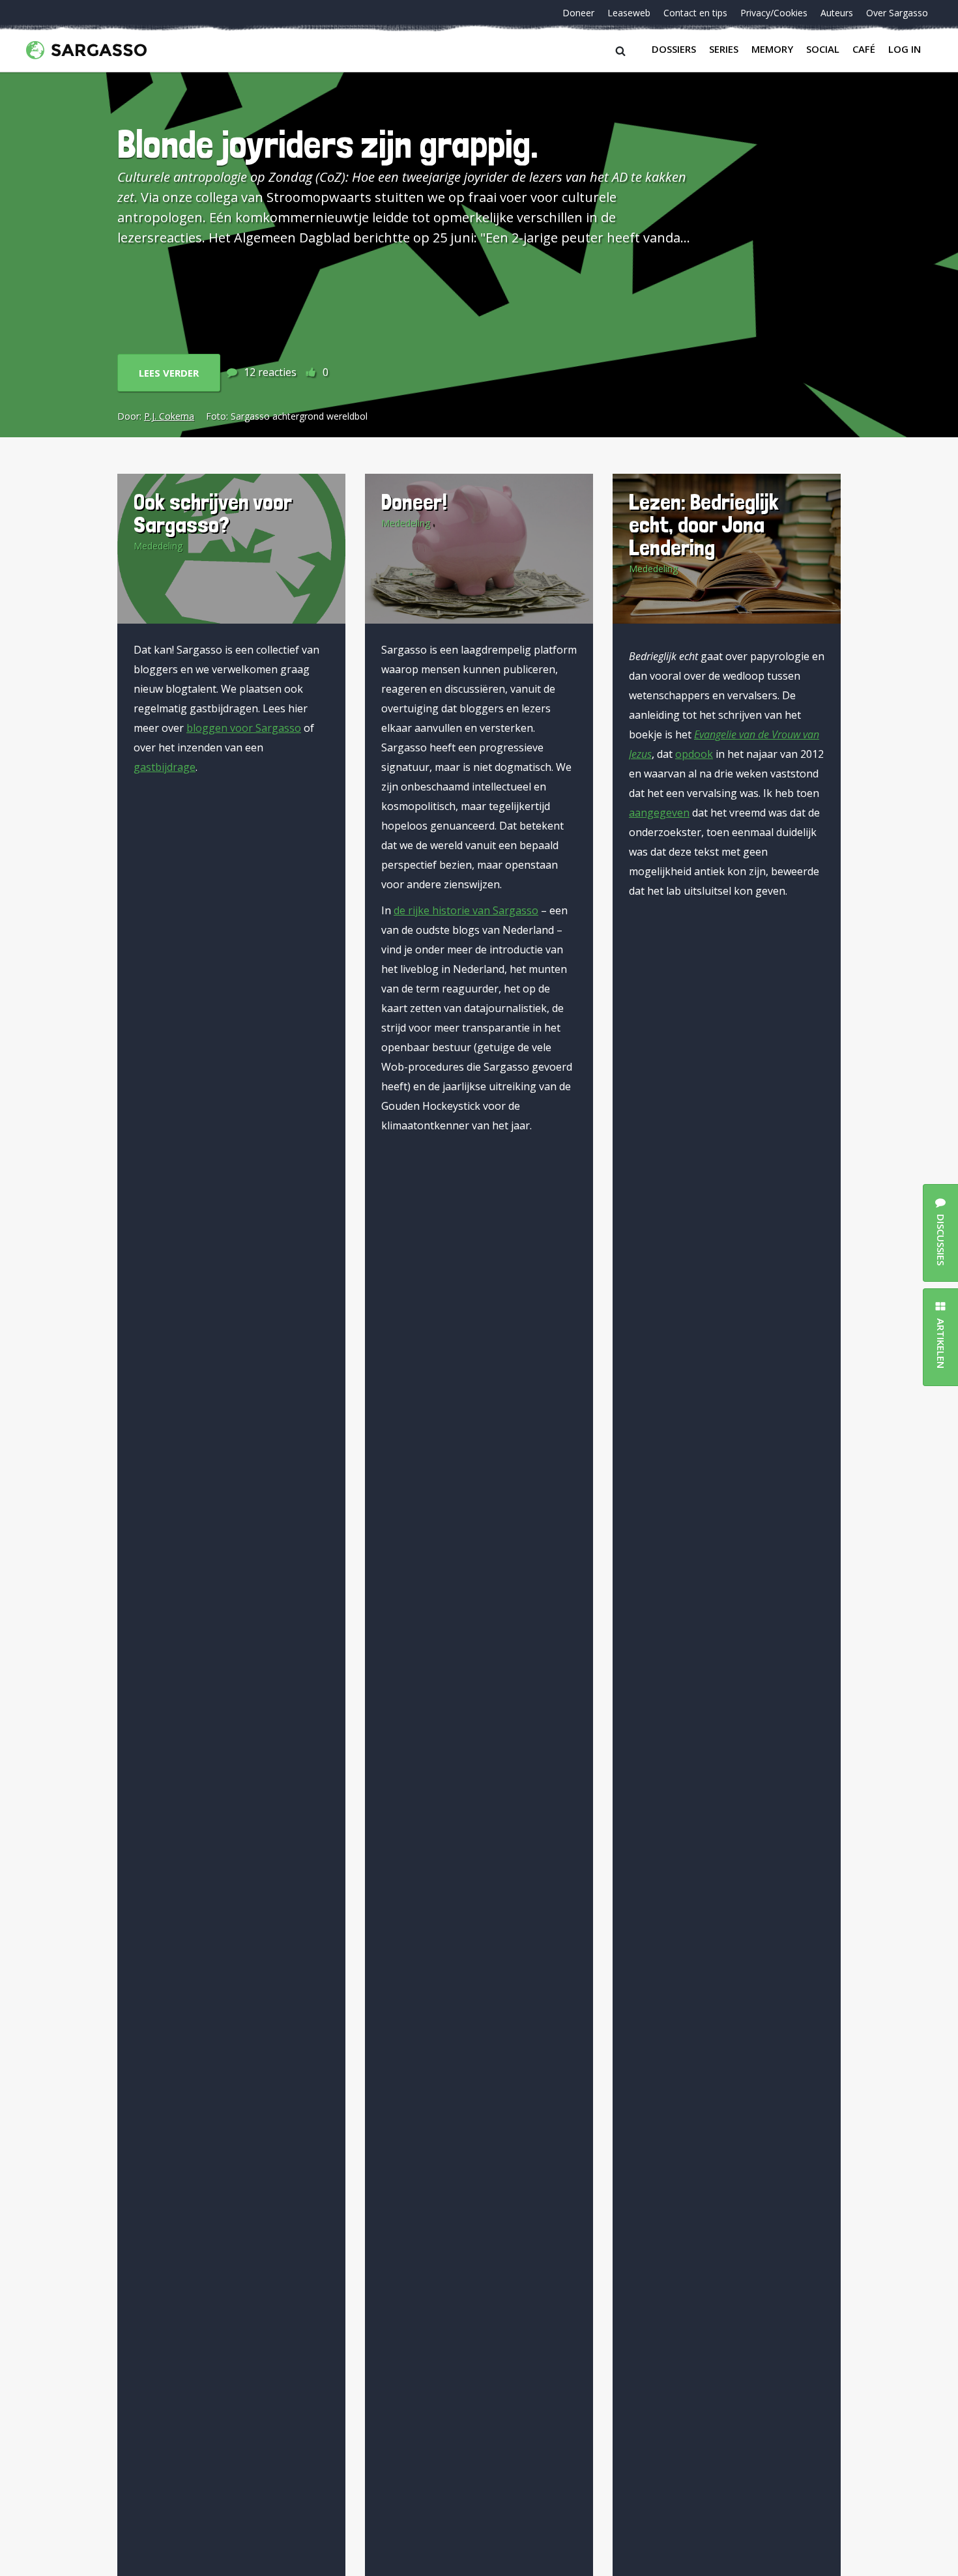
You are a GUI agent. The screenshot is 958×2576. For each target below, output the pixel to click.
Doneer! (414, 501)
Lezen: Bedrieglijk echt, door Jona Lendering (704, 524)
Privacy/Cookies (774, 13)
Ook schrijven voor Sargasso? (213, 513)
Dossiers (674, 49)
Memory (772, 49)
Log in (905, 49)
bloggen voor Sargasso (244, 728)
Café (864, 49)
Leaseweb (629, 13)
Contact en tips (695, 13)
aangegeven (659, 813)
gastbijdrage (165, 767)
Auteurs (837, 13)
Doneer (578, 13)
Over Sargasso (897, 13)
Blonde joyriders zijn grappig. (328, 144)
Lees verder (169, 373)
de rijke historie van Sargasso (466, 910)
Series (724, 49)
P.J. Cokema (169, 416)
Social (823, 49)
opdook (694, 754)
